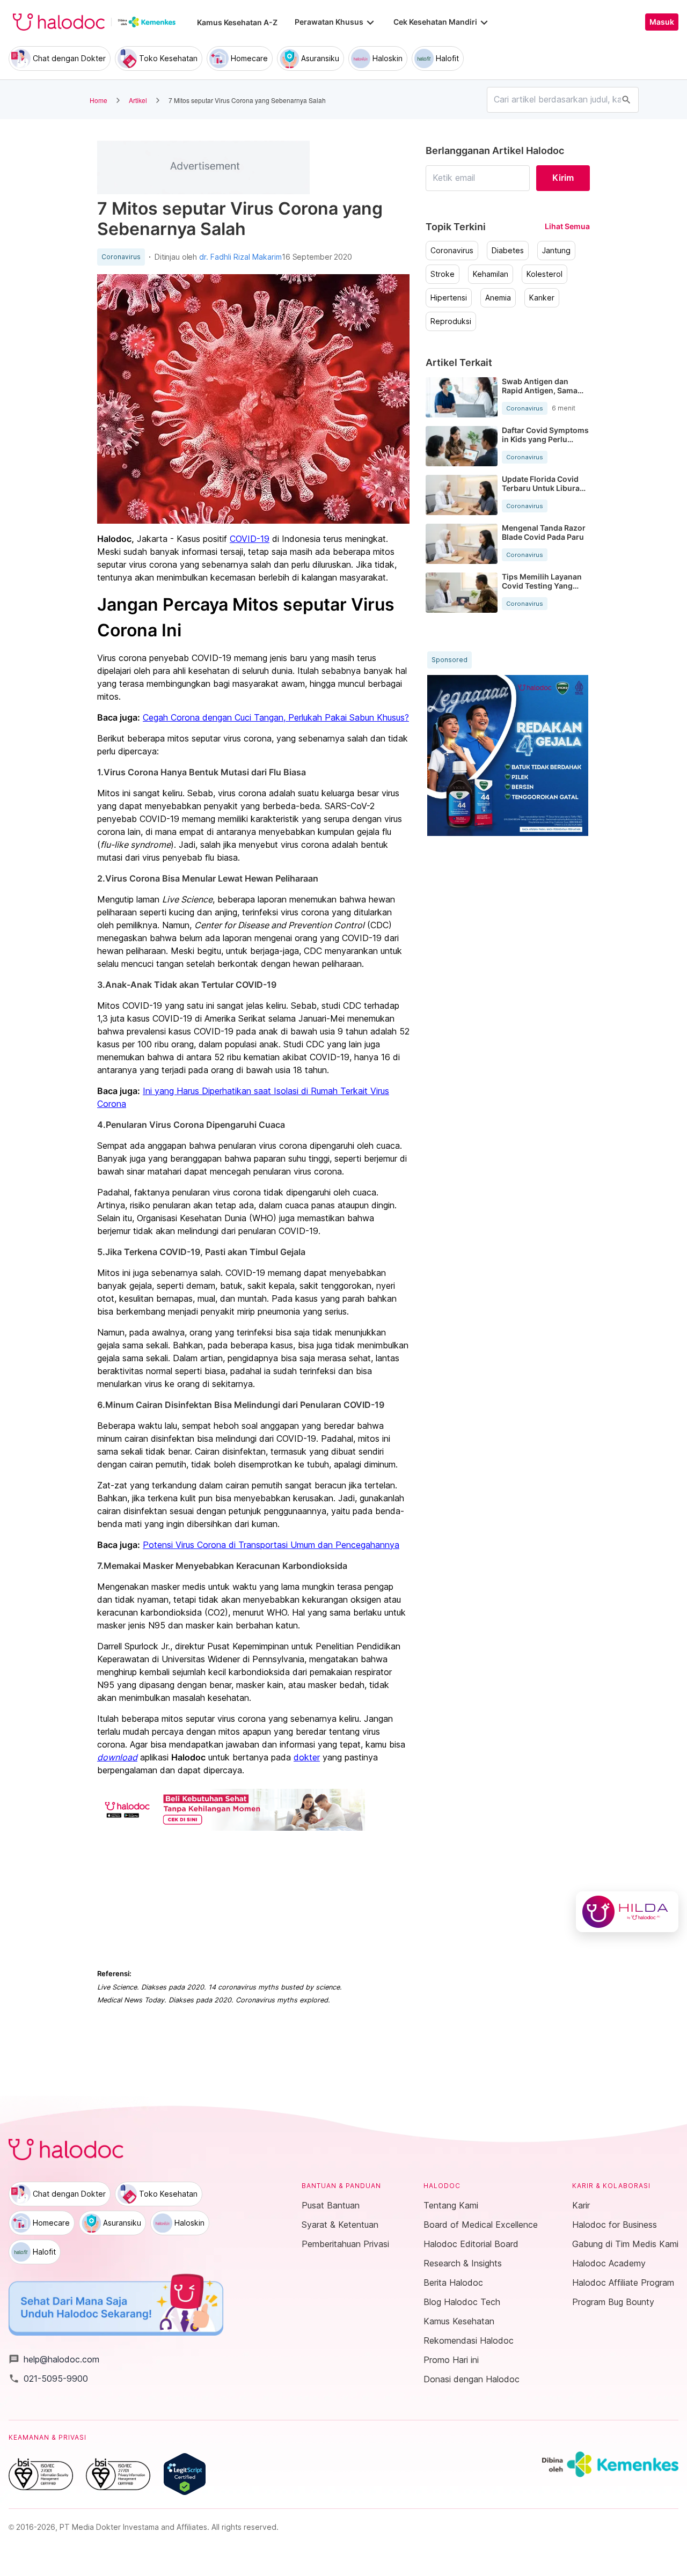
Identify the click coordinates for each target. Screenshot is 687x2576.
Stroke (443, 274)
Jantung (556, 251)
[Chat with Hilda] (627, 1912)
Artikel (138, 100)
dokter (307, 1757)
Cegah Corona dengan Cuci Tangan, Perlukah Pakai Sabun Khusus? (276, 717)
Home (98, 100)
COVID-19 (250, 539)
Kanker (542, 298)
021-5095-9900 (48, 2379)
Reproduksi (451, 321)
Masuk (662, 22)
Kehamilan (491, 274)
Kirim (563, 178)
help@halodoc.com (54, 2359)
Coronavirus (121, 257)
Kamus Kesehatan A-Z (237, 22)
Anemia (498, 298)
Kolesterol (545, 274)
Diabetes (508, 251)
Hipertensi (449, 298)
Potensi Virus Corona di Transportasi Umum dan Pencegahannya (271, 1545)
